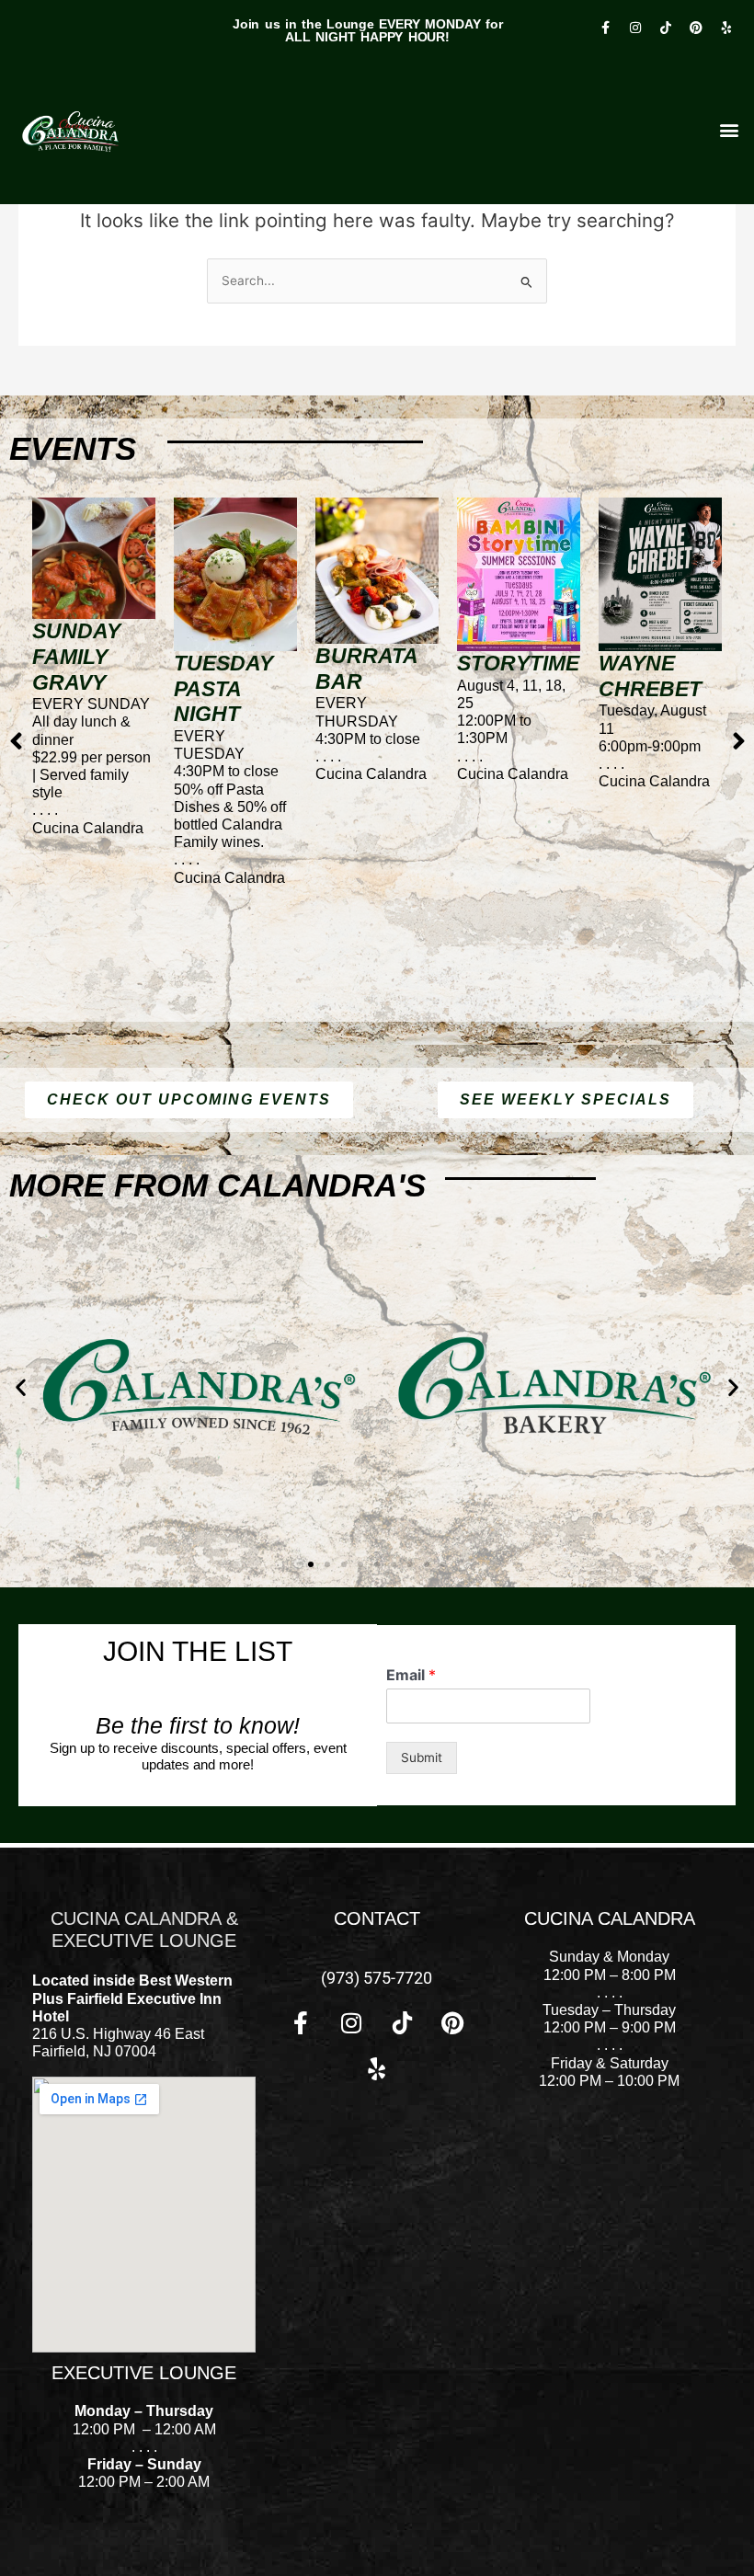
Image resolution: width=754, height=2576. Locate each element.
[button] (21, 1387)
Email (411, 1675)
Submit (422, 1757)
